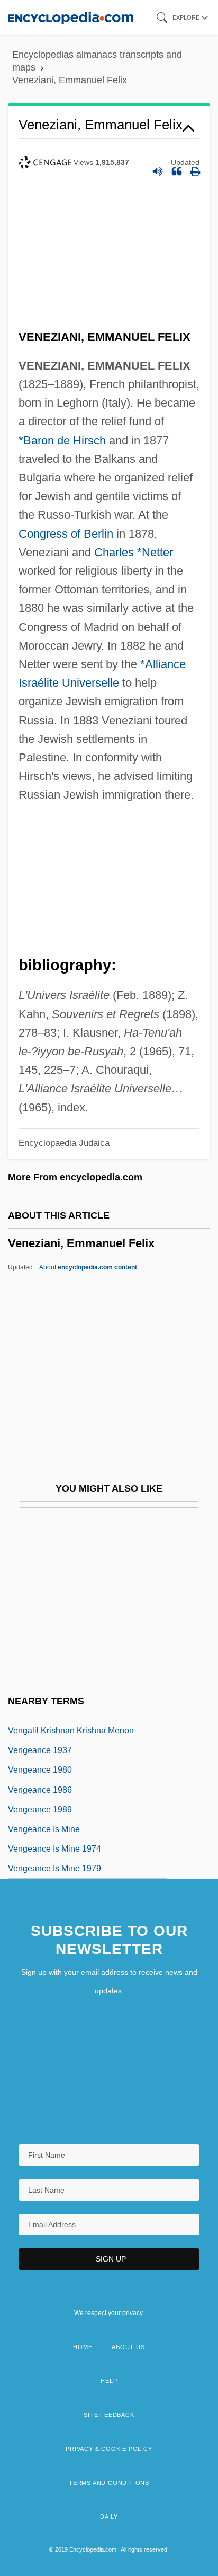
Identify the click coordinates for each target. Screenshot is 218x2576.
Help (109, 2381)
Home (83, 2347)
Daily (109, 2517)
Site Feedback (109, 2415)
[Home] (71, 17)
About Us (128, 2347)
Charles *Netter (134, 552)
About (88, 1267)
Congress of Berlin (66, 534)
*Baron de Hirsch (62, 440)
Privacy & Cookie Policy (109, 2449)
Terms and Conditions (109, 2483)
